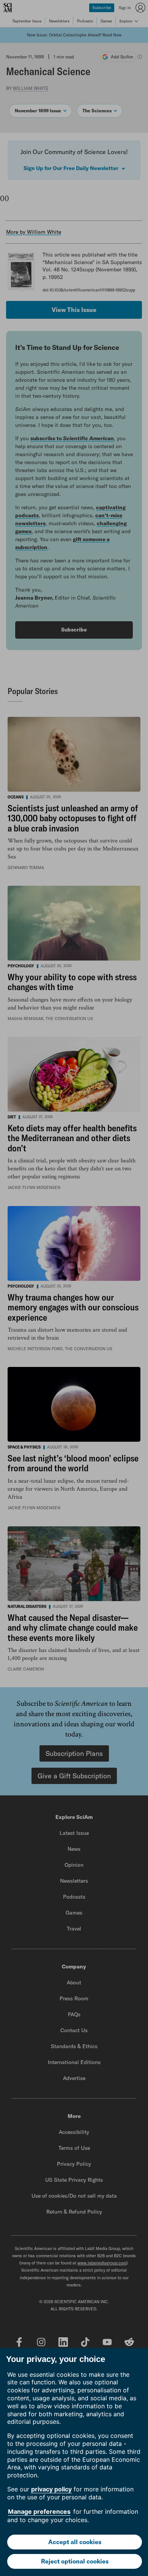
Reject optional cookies (75, 2561)
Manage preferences (39, 2511)
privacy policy (51, 2489)
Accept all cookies (75, 2542)
